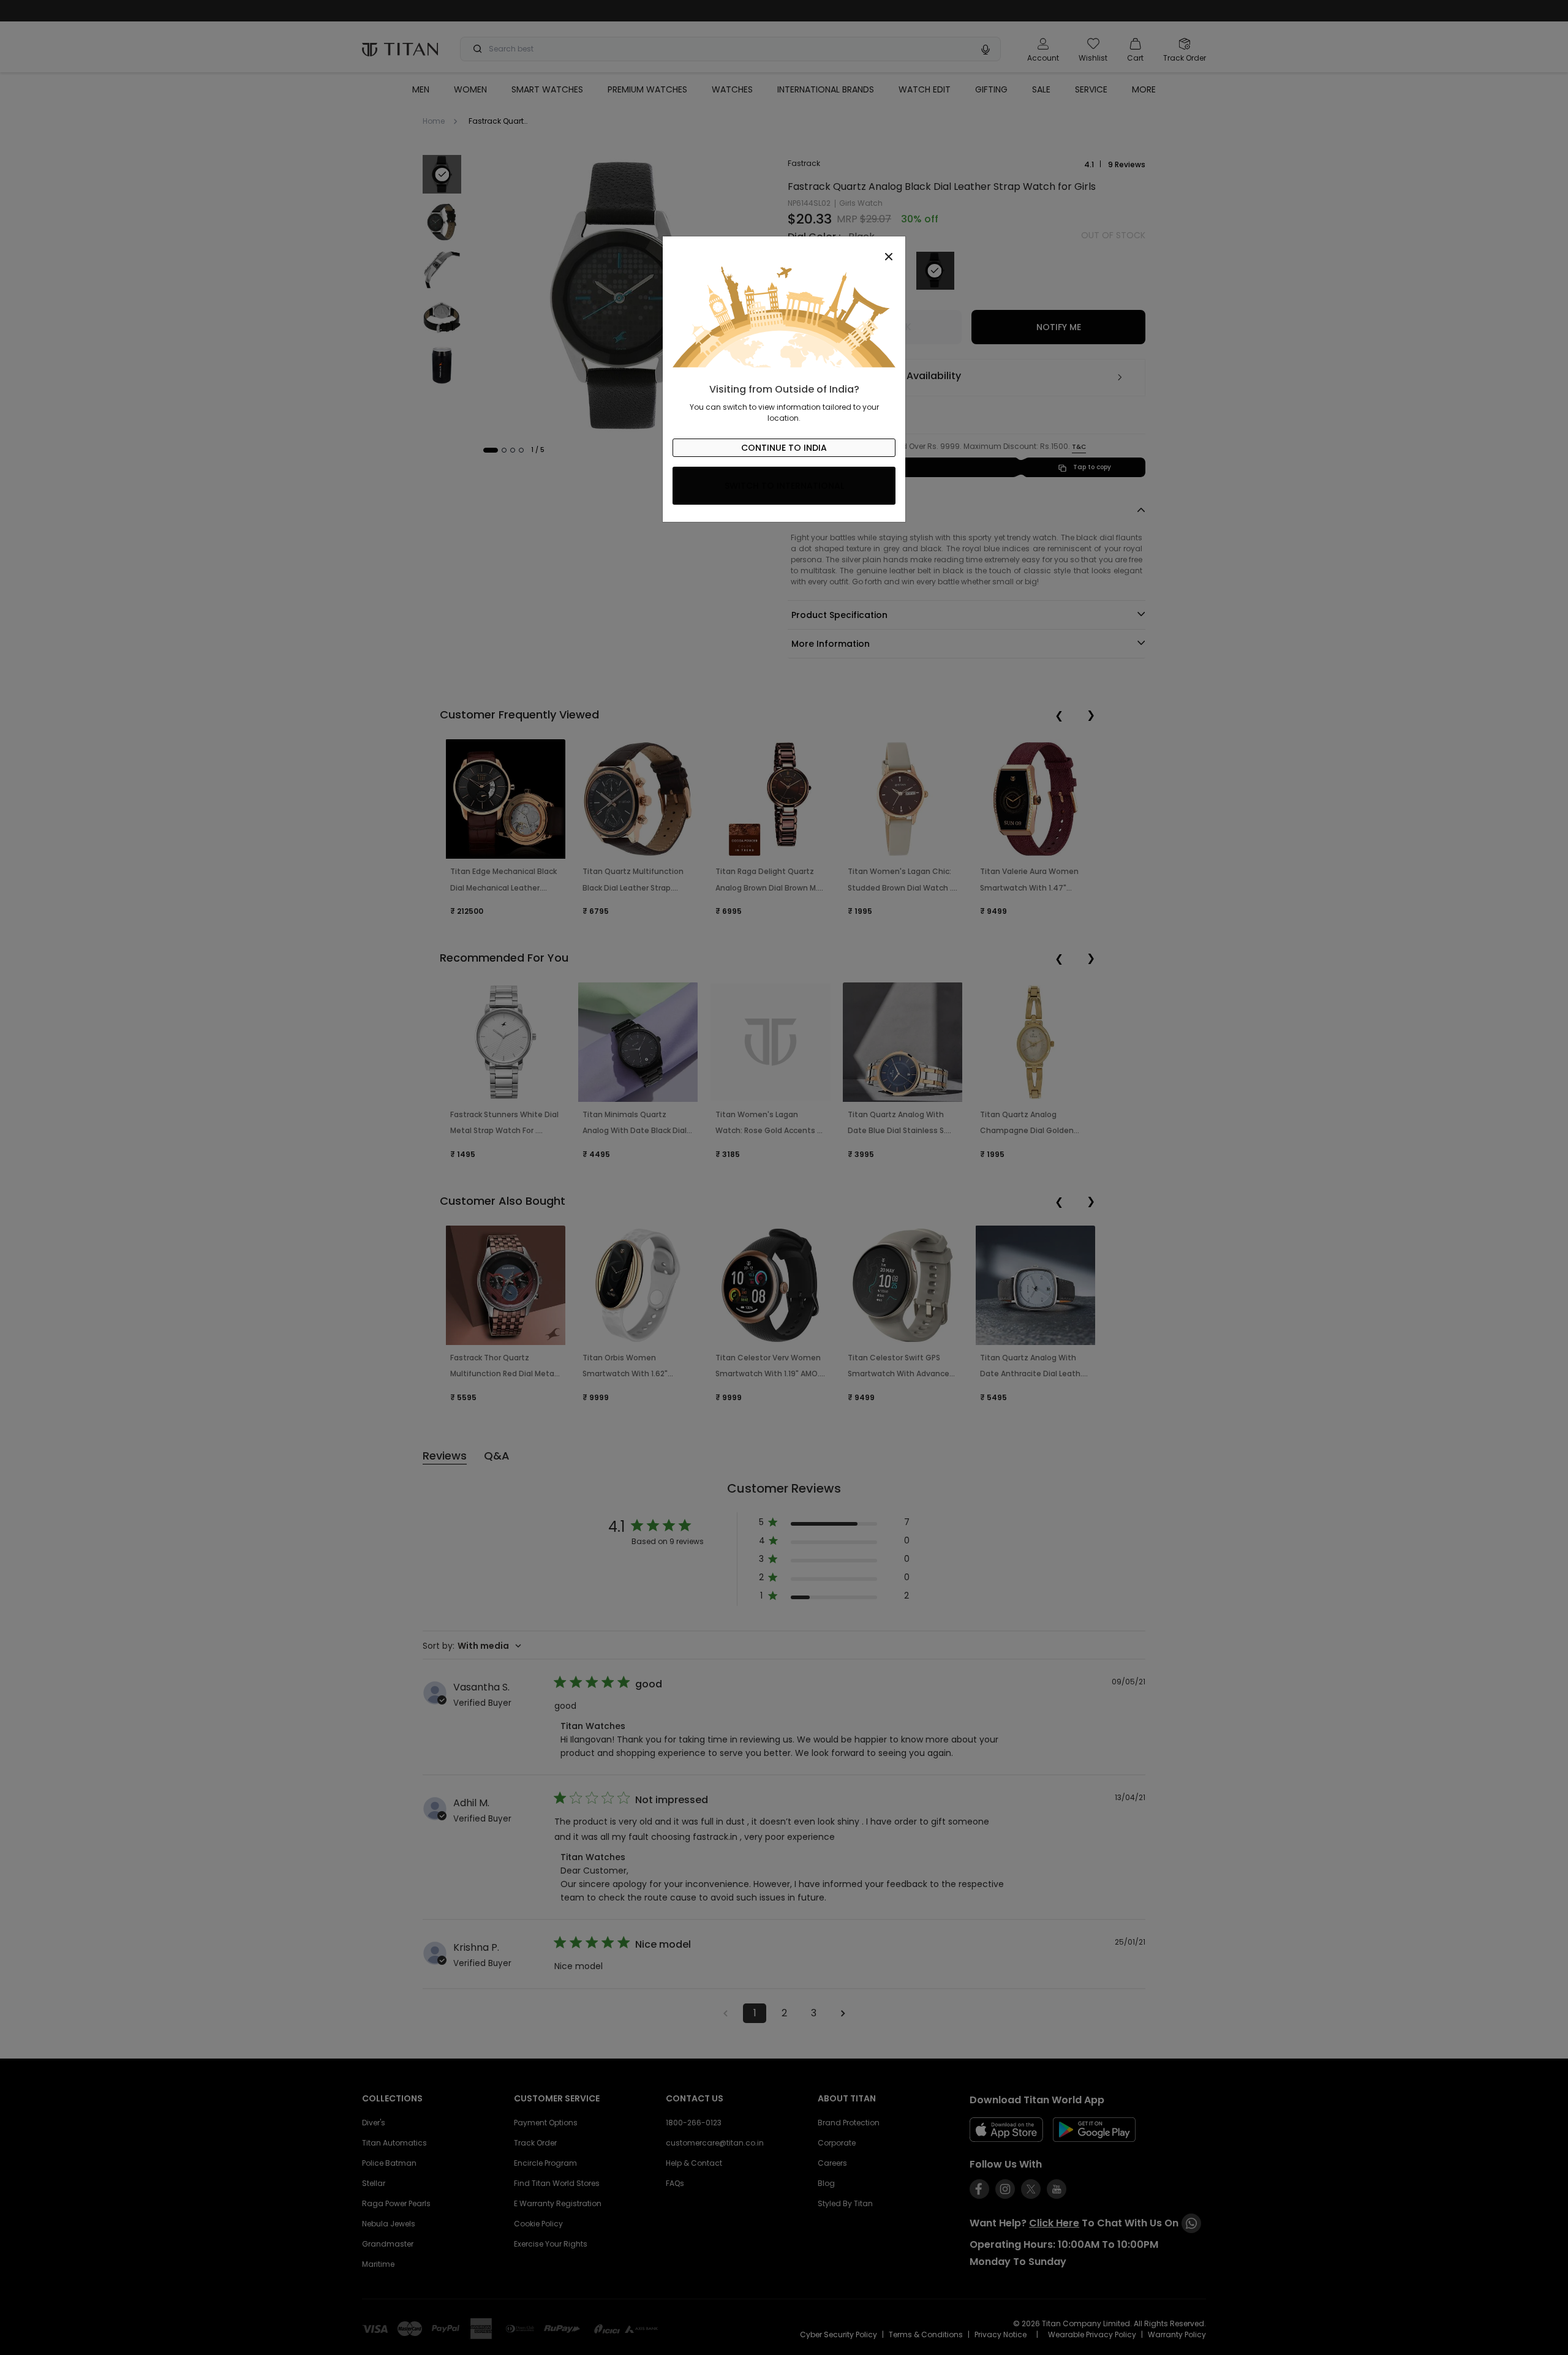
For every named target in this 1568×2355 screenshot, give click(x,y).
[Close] (784, 250)
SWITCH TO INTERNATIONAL (784, 486)
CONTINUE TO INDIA (784, 448)
